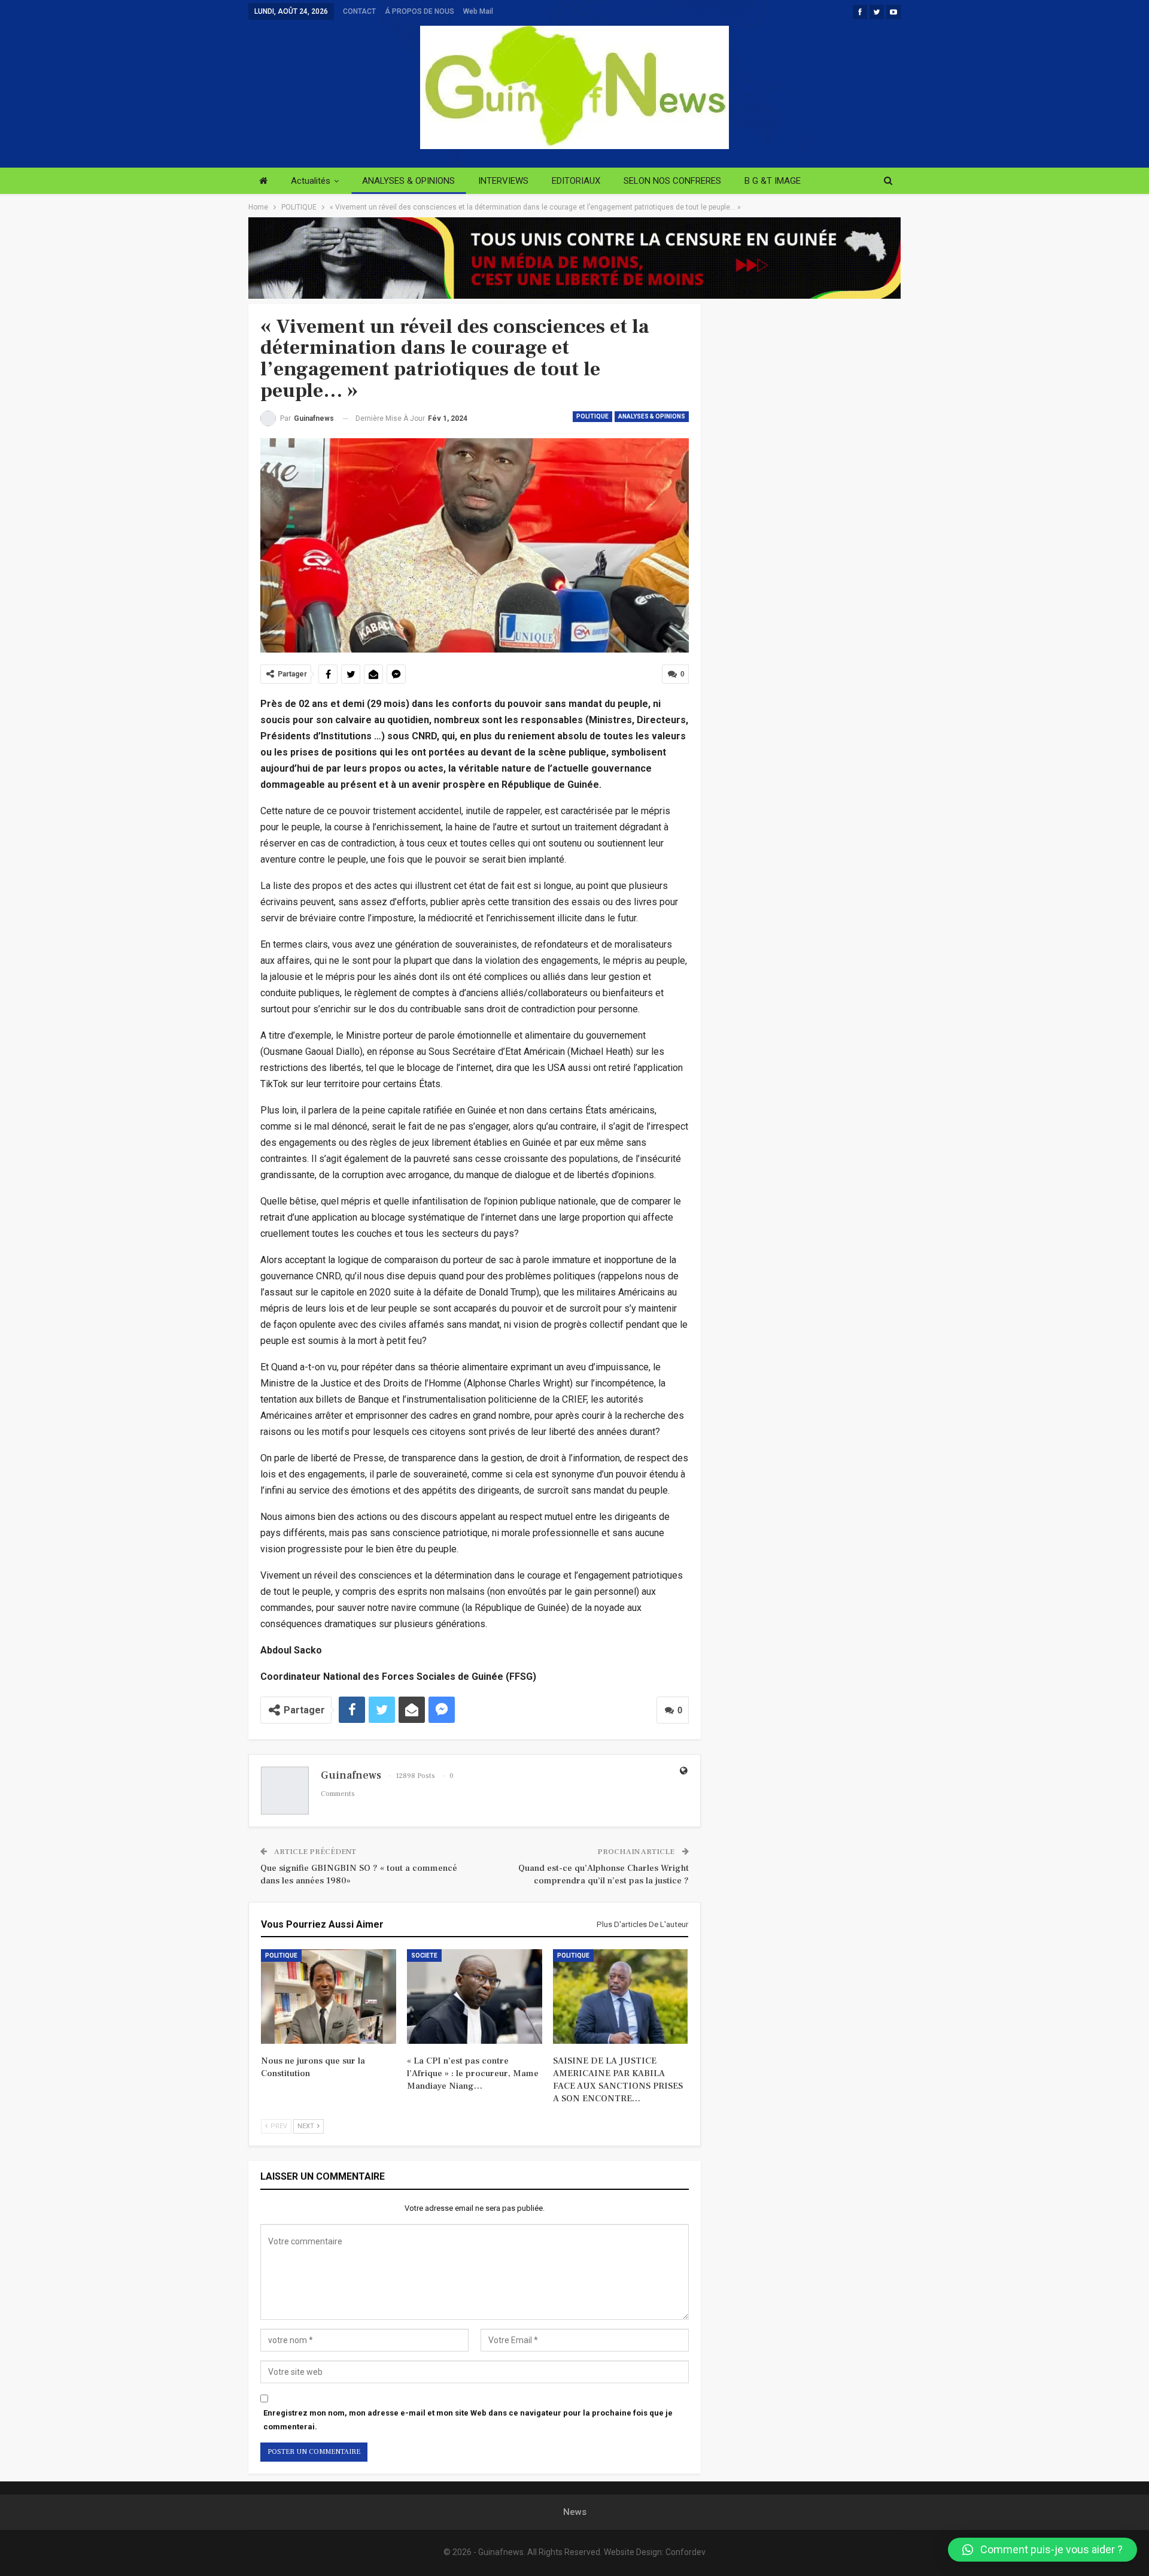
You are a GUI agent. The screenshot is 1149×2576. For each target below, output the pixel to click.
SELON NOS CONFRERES (672, 181)
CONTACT (359, 11)
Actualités (311, 181)
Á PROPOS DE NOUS (420, 11)
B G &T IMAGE (773, 181)
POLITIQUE (592, 416)
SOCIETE (424, 1955)
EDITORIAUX (576, 181)
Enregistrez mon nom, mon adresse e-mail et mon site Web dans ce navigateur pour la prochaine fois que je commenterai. (468, 2419)
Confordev (686, 2552)
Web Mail (478, 11)
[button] (1042, 2550)
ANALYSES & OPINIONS (408, 181)
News (575, 2512)
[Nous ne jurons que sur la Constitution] (329, 1997)
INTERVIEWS (503, 181)
